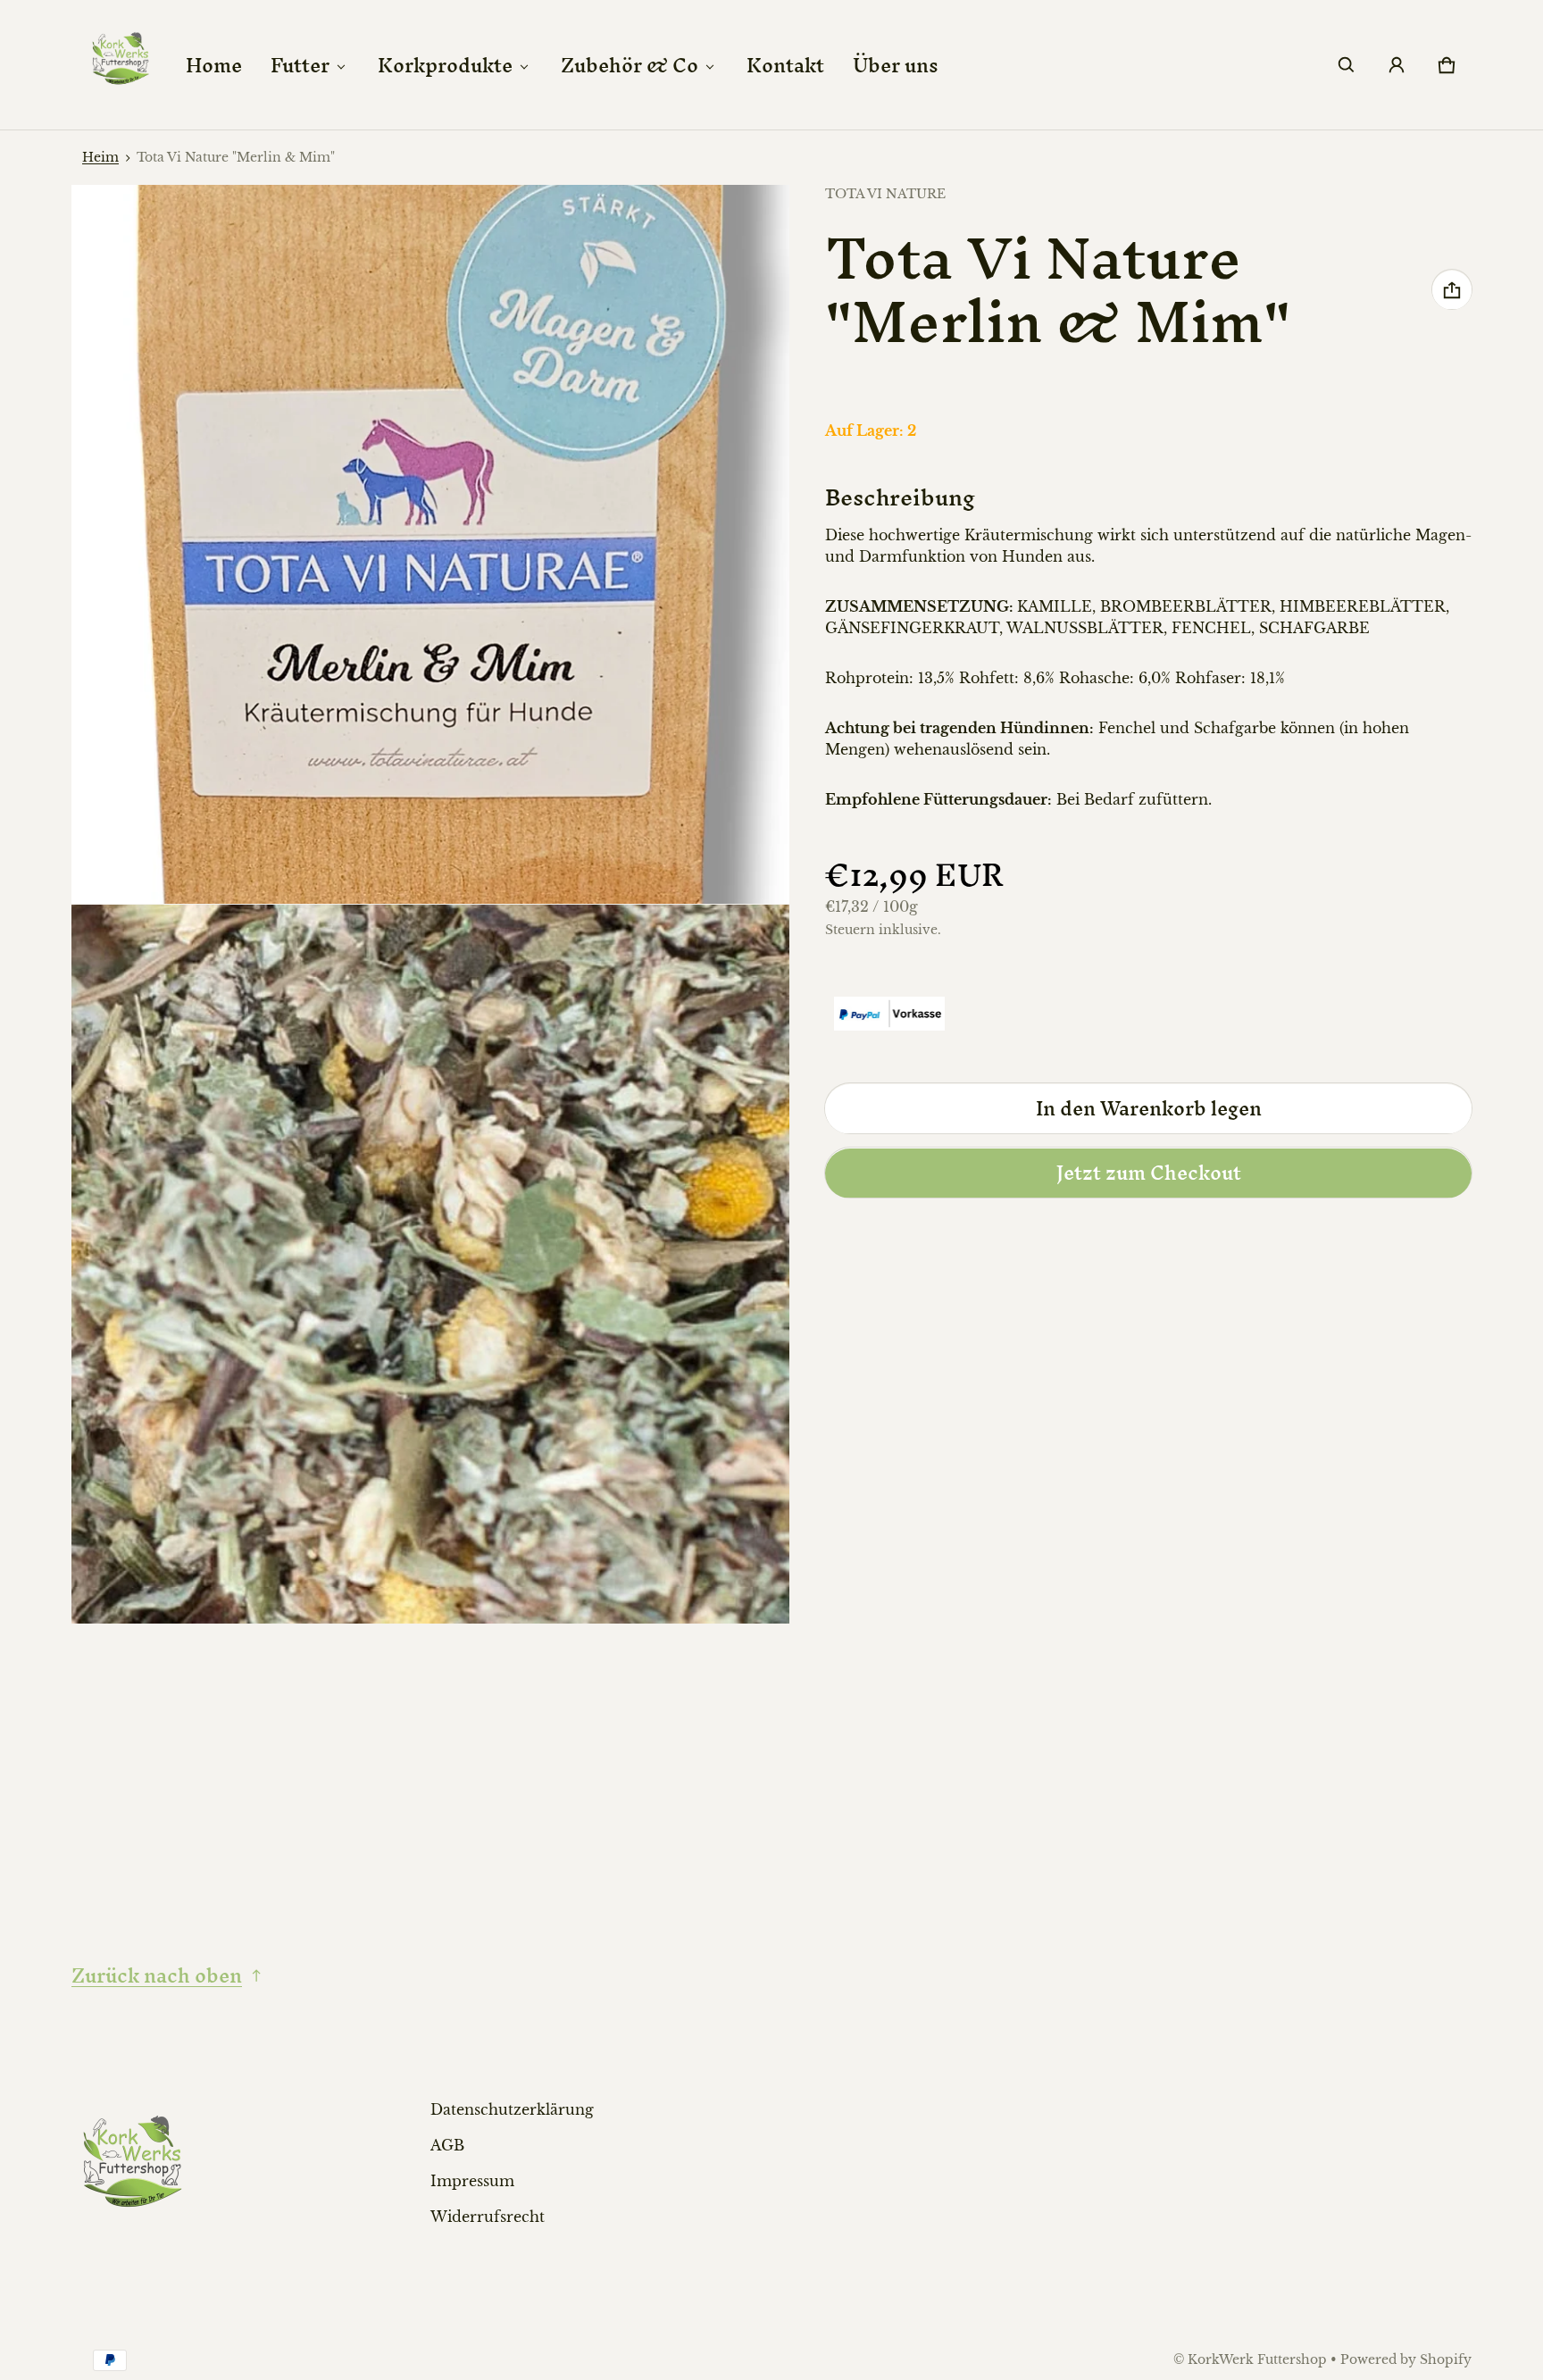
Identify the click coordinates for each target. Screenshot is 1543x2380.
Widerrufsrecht (488, 2217)
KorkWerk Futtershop (1257, 2360)
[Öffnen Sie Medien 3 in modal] (431, 1264)
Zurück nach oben (157, 1975)
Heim (100, 158)
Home (214, 65)
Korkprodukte (445, 65)
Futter (300, 65)
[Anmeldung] (1397, 65)
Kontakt (785, 65)
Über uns (896, 65)
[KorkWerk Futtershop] (121, 65)
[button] (1347, 65)
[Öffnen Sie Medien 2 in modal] (431, 544)
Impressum (472, 2181)
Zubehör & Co (630, 65)
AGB (447, 2145)
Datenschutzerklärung (512, 2109)
